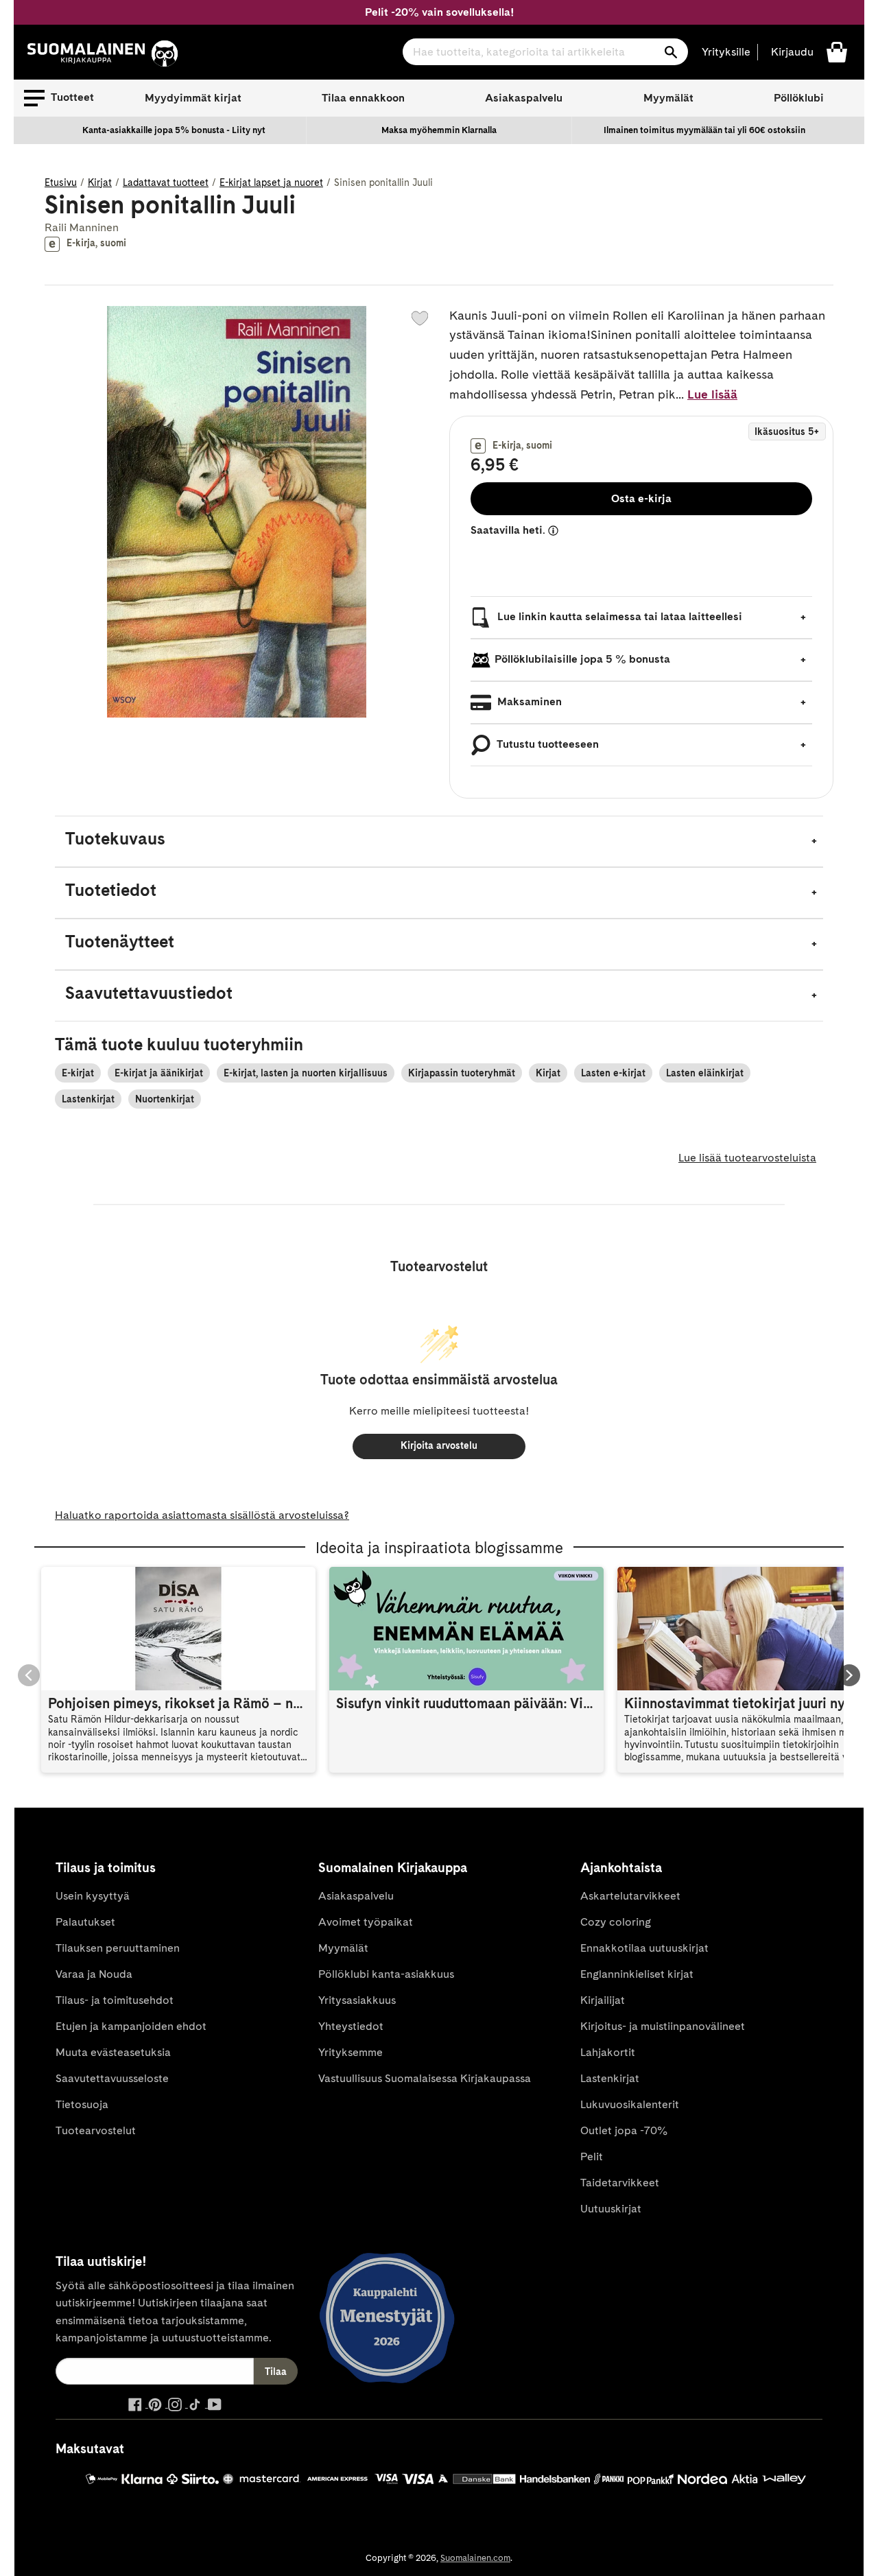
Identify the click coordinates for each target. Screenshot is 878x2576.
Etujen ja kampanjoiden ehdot (131, 2026)
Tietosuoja (82, 2104)
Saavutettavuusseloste (112, 2078)
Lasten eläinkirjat (705, 1073)
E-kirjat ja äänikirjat (159, 1073)
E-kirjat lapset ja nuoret (271, 182)
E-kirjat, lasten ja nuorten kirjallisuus (306, 1073)
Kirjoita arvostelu (439, 1445)
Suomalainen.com (475, 2558)
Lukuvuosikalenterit (630, 2104)
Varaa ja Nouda (94, 1974)
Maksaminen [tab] (528, 701)
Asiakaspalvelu (524, 98)
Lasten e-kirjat (613, 1073)
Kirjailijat (603, 2000)
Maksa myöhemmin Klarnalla (439, 130)
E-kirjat (78, 1073)
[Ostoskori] (837, 51)
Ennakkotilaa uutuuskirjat (644, 1948)
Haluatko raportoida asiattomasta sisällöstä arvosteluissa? (202, 1515)
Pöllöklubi (799, 98)
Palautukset (85, 1922)
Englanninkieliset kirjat (637, 1974)
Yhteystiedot (351, 2026)
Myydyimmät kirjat (193, 98)
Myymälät (668, 98)
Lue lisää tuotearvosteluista (747, 1158)
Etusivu (61, 182)
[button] (59, 98)
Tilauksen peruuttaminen (118, 1948)
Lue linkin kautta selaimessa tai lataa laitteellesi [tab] (618, 616)
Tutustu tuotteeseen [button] (547, 744)
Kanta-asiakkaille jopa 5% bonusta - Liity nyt (174, 130)
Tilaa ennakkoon (363, 98)
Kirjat (100, 182)
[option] (174, 130)
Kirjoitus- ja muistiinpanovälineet (663, 2026)
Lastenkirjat (88, 1099)
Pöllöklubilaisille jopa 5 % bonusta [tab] (582, 659)
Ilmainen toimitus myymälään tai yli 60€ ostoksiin (704, 130)
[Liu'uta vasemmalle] (29, 1675)
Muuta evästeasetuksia (113, 2052)
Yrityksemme (351, 2052)
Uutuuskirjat (611, 2209)
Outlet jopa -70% (624, 2130)
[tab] (439, 841)
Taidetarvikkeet (620, 2183)
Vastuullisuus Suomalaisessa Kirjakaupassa (425, 2078)
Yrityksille (726, 52)
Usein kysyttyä (93, 1896)
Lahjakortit (608, 2052)
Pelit (592, 2156)
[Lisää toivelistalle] (420, 318)
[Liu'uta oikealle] (849, 1675)
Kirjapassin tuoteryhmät (462, 1073)
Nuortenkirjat (165, 1099)
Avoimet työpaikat (366, 1922)
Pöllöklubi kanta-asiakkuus (386, 1974)
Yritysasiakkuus (357, 2000)
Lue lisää (712, 394)
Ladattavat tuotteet (166, 182)
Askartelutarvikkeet (630, 1896)
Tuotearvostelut (96, 2130)
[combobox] (545, 52)
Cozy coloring (616, 1922)
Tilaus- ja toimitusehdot (115, 2000)
